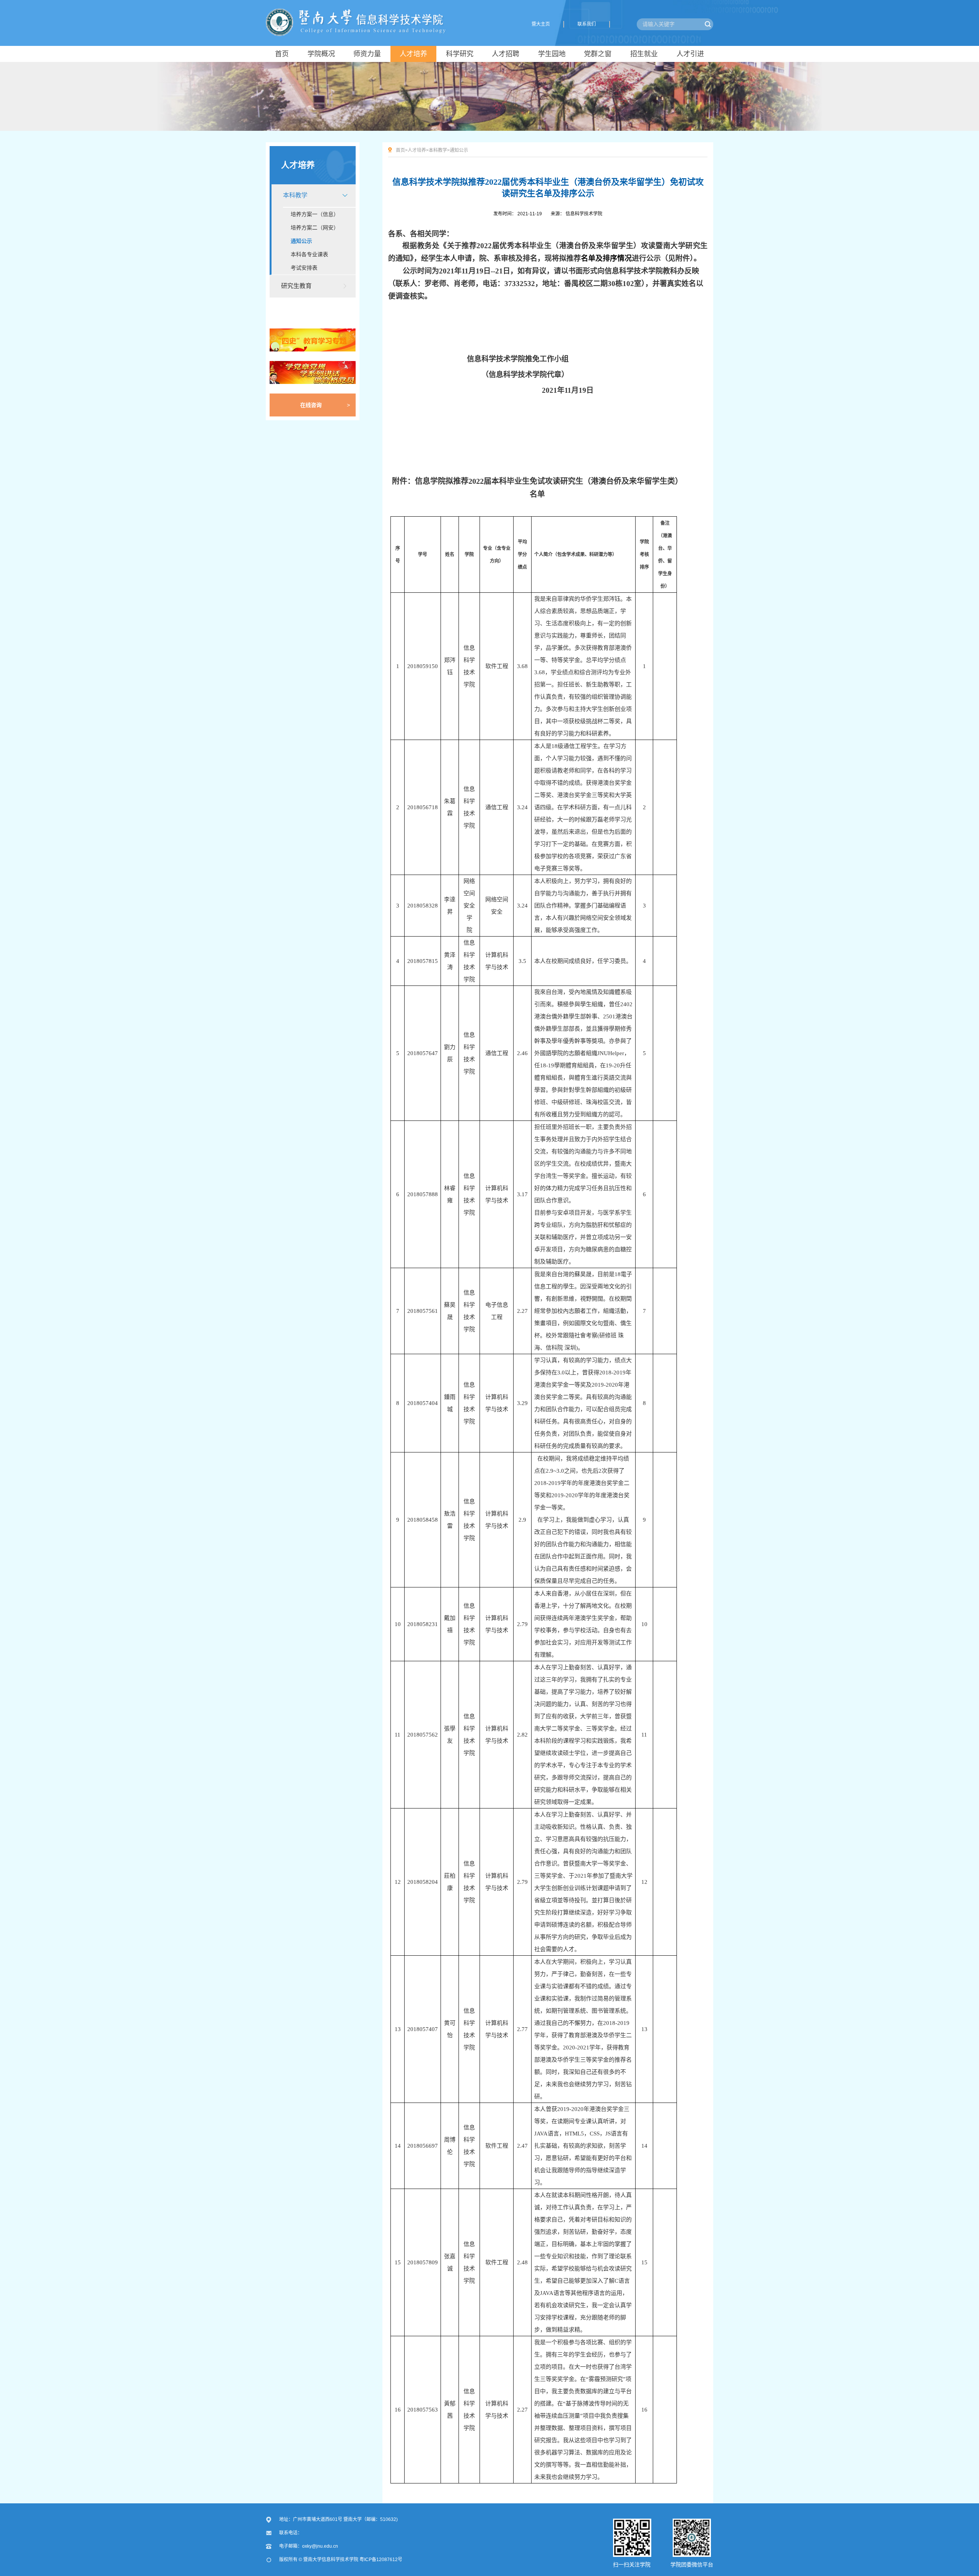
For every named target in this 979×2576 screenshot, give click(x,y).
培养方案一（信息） (315, 214)
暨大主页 (541, 24)
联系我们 (587, 24)
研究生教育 (296, 286)
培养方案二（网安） (315, 228)
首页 (400, 150)
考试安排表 (304, 268)
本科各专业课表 (309, 254)
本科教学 (295, 195)
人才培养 (298, 165)
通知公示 (301, 241)
